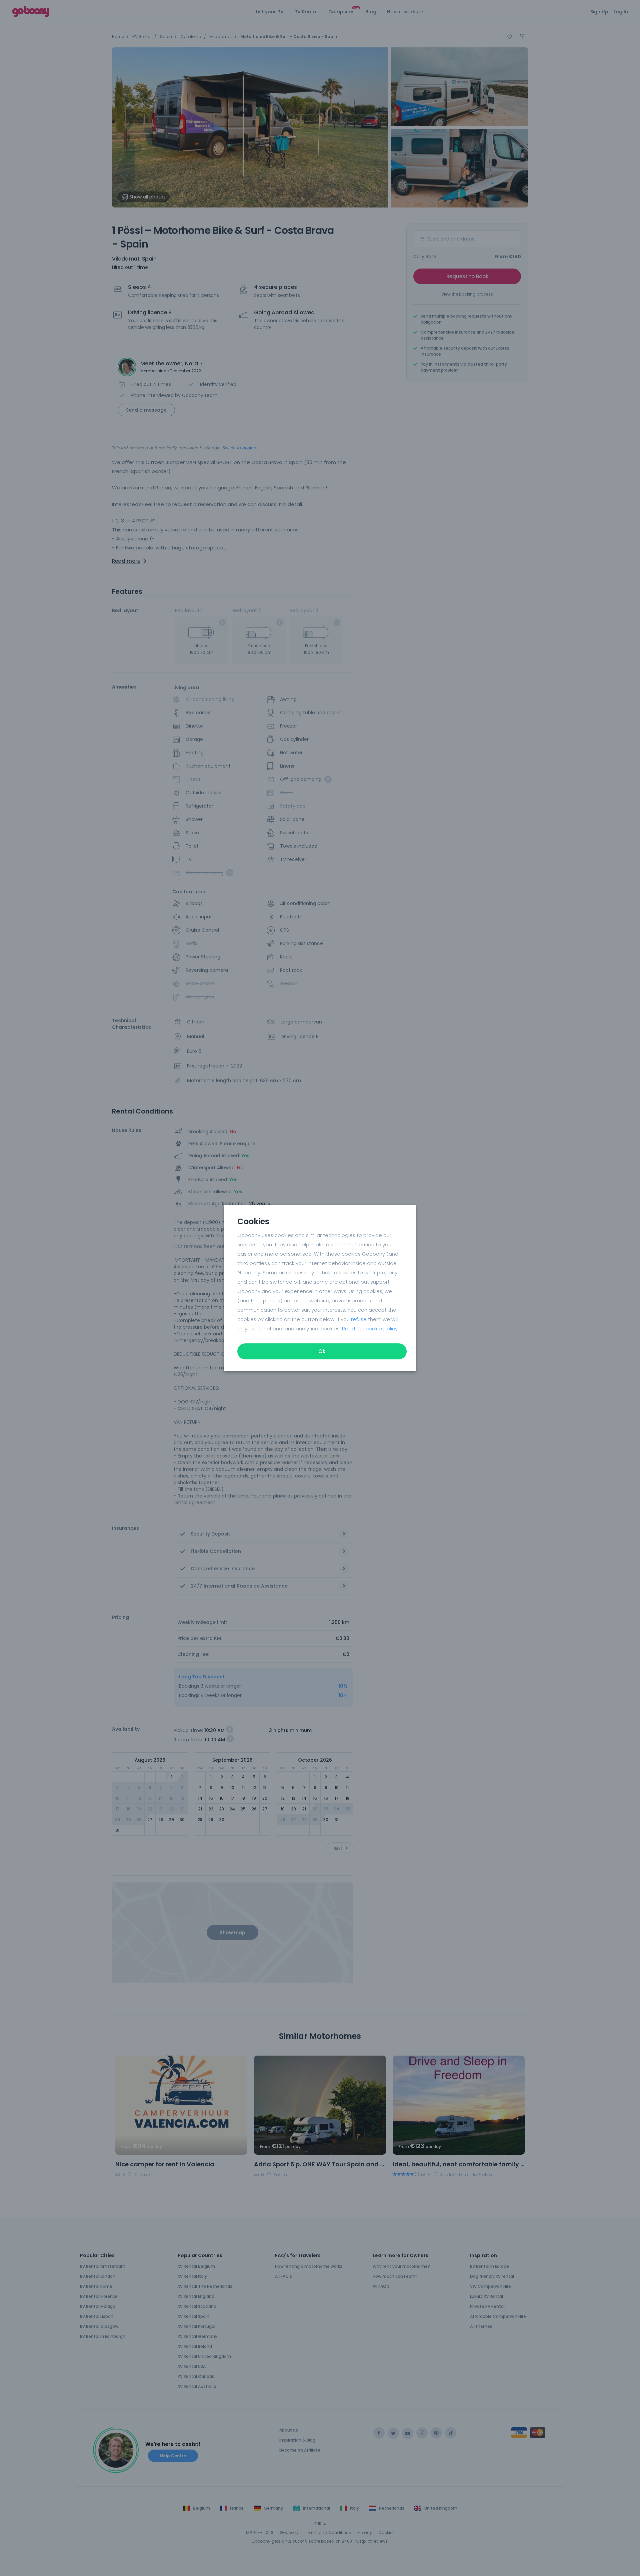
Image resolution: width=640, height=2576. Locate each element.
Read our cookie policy (370, 1329)
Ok (322, 1351)
